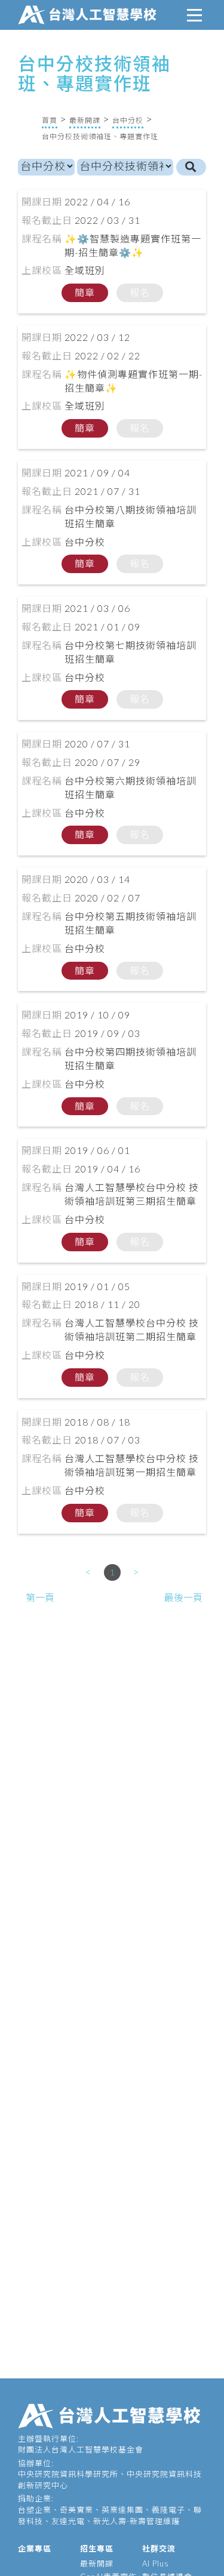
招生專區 (97, 2549)
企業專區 (35, 2549)
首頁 (50, 120)
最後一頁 (183, 1597)
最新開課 (85, 120)
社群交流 (159, 2549)
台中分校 (128, 120)
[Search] (191, 167)
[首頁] (89, 13)
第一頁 (40, 1597)
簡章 (85, 292)
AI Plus (156, 2563)
